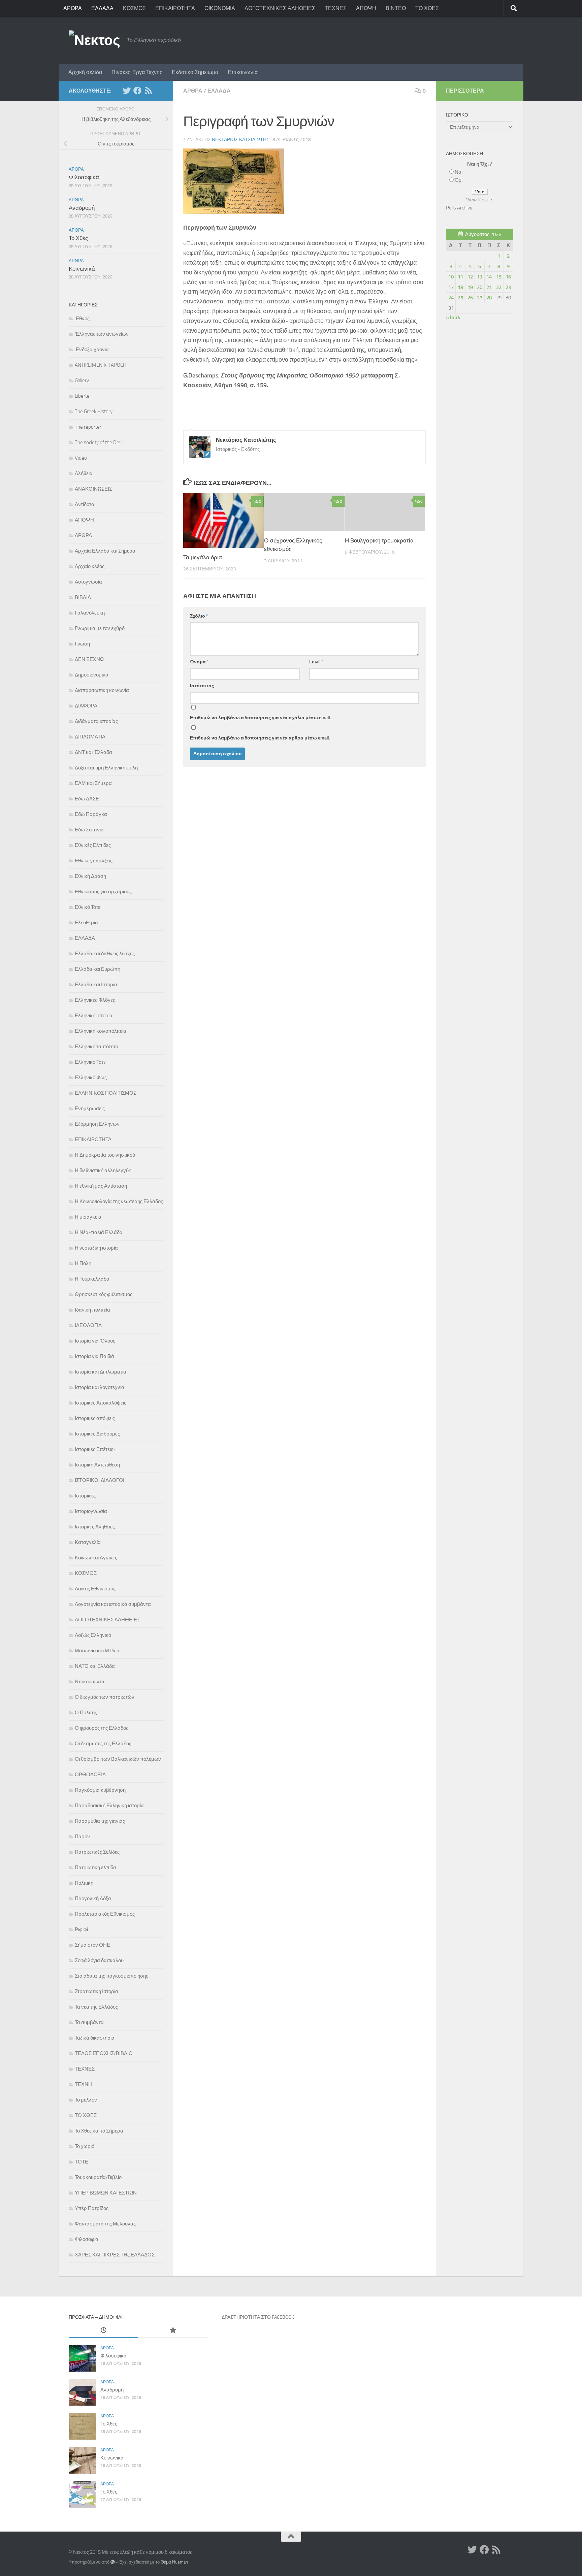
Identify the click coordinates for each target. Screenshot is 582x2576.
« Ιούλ (453, 318)
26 (470, 298)
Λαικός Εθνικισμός (95, 1589)
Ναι (459, 172)
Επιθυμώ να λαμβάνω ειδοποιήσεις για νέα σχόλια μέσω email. (261, 718)
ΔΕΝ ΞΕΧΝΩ (89, 659)
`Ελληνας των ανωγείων (102, 334)
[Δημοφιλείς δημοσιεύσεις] (173, 2331)
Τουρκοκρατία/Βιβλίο (98, 2177)
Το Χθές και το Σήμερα (99, 2131)
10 (451, 277)
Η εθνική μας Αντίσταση (101, 1186)
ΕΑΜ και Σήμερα (93, 783)
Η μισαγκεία (88, 1217)
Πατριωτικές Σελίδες (97, 1852)
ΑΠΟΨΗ (366, 8)
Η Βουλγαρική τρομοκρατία (379, 540)
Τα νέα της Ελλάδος (96, 2007)
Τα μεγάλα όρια (203, 557)
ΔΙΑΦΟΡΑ (86, 706)
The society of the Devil (99, 442)
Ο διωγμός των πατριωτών (105, 1697)
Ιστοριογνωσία (91, 1511)
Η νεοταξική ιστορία (96, 1248)
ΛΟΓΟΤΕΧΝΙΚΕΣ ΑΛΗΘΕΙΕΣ (280, 8)
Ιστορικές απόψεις (95, 1418)
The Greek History (94, 411)
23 (508, 287)
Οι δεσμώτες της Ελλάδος (103, 1744)
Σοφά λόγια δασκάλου (99, 1960)
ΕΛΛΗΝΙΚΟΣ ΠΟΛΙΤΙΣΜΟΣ (106, 1093)
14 (489, 277)
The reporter (88, 427)
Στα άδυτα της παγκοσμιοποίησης (111, 1976)
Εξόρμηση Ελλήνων (97, 1124)
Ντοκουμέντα (90, 1682)
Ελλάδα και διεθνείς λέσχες (105, 954)
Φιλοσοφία (87, 2239)
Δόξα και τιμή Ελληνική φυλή (106, 768)
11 (460, 277)
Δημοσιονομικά (92, 675)
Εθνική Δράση (90, 876)
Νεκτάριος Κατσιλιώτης (241, 140)
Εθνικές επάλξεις (94, 861)
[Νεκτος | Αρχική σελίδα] (94, 40)
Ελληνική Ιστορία (94, 1016)
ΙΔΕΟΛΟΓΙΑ (88, 1325)
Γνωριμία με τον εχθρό (100, 628)
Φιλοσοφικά (84, 177)
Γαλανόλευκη (90, 613)
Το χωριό (85, 2146)
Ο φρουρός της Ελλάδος (102, 1728)
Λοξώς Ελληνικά (93, 1635)
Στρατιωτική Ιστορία (96, 1991)
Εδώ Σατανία (89, 830)
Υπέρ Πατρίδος (92, 2208)
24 (451, 298)
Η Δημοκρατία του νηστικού (105, 1155)
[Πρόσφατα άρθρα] (103, 2331)
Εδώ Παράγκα (91, 814)
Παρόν (82, 1837)
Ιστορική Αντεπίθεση (97, 1465)
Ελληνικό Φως (91, 1078)
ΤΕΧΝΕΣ (336, 8)
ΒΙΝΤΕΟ (396, 8)
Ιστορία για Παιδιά (94, 1356)
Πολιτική (84, 1883)
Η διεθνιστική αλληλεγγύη (103, 1170)
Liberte (82, 396)
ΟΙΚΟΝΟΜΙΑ (220, 8)
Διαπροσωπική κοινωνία (102, 690)
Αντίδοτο (84, 504)
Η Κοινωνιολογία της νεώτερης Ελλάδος (119, 1201)
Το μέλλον (86, 2100)
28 (489, 298)
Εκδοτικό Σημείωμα (195, 72)
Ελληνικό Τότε (90, 1062)
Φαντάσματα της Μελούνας (105, 2224)
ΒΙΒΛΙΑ (83, 597)
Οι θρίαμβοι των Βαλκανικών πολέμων (118, 1759)
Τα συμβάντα (89, 2022)
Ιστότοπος (202, 686)
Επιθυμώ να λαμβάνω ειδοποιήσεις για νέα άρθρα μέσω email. (260, 738)
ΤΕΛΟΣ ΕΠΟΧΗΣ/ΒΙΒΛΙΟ (104, 2053)
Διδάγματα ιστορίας (96, 721)
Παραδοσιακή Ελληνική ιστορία (109, 1806)
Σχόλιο (199, 616)
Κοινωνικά (82, 269)
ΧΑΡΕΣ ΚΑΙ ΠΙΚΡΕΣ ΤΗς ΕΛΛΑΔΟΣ (115, 2255)
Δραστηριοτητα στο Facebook (258, 2317)
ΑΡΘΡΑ (73, 8)
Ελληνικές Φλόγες (95, 1000)
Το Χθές (78, 238)
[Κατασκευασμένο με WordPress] (113, 2562)
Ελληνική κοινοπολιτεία (101, 1031)
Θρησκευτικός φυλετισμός (104, 1294)
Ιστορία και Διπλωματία (101, 1372)
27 (480, 298)
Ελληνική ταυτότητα (97, 1047)
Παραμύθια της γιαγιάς (100, 1821)
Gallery (82, 381)
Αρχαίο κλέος (90, 566)
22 (499, 287)
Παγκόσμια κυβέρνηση (100, 1790)
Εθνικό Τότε (88, 907)
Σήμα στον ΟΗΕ (92, 1945)
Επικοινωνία (243, 72)
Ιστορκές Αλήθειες (95, 1527)
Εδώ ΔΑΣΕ (87, 799)
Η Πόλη (83, 1263)
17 (451, 287)
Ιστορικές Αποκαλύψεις (101, 1403)
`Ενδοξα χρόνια (92, 350)
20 (480, 287)
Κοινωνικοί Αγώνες (96, 1558)
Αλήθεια (84, 473)
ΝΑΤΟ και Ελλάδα (95, 1666)
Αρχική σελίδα (85, 72)
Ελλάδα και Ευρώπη (98, 969)
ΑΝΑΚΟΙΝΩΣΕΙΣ (93, 489)
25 (460, 298)
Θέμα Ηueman (174, 2562)
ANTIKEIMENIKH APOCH (101, 365)
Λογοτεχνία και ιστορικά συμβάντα (113, 1604)
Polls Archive (459, 208)
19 (470, 287)
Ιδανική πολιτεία (92, 1310)
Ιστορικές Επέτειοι (95, 1449)
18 (460, 287)
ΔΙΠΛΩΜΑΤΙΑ (90, 737)
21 (489, 287)
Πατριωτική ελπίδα (95, 1868)
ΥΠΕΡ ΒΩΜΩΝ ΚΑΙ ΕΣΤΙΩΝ (106, 2193)
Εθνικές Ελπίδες (93, 845)
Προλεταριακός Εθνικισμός (105, 1914)
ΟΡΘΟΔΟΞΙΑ (90, 1775)
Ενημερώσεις (90, 1109)
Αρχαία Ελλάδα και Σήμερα (105, 551)
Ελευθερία (86, 923)
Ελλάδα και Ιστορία (96, 985)
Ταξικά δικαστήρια (95, 2038)
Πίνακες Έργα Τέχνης (137, 72)
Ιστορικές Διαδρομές (97, 1434)
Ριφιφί (81, 1929)
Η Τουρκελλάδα (92, 1279)
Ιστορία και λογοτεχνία (100, 1387)
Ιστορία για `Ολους (95, 1341)
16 (508, 277)
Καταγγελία (88, 1542)
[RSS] (148, 91)
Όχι (459, 180)
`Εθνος (82, 319)
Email (316, 662)
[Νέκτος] (137, 91)
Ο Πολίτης (86, 1713)
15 (499, 277)
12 (470, 277)
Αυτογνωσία (88, 582)
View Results (480, 200)
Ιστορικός (85, 1496)
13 (480, 277)
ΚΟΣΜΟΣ (134, 8)
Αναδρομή (82, 208)
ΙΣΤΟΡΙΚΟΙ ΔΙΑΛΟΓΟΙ (100, 1480)
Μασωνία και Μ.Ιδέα (97, 1651)
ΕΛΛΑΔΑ (102, 8)
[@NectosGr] (127, 91)
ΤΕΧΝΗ (83, 2084)
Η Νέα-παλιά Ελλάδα (99, 1232)
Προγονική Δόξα (93, 1898)
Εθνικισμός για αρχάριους (103, 892)
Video (81, 458)
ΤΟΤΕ (82, 2162)
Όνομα (199, 662)
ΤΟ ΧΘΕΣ (427, 8)
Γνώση (82, 644)
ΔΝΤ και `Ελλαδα (93, 752)
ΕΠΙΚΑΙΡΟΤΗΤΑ (175, 8)
